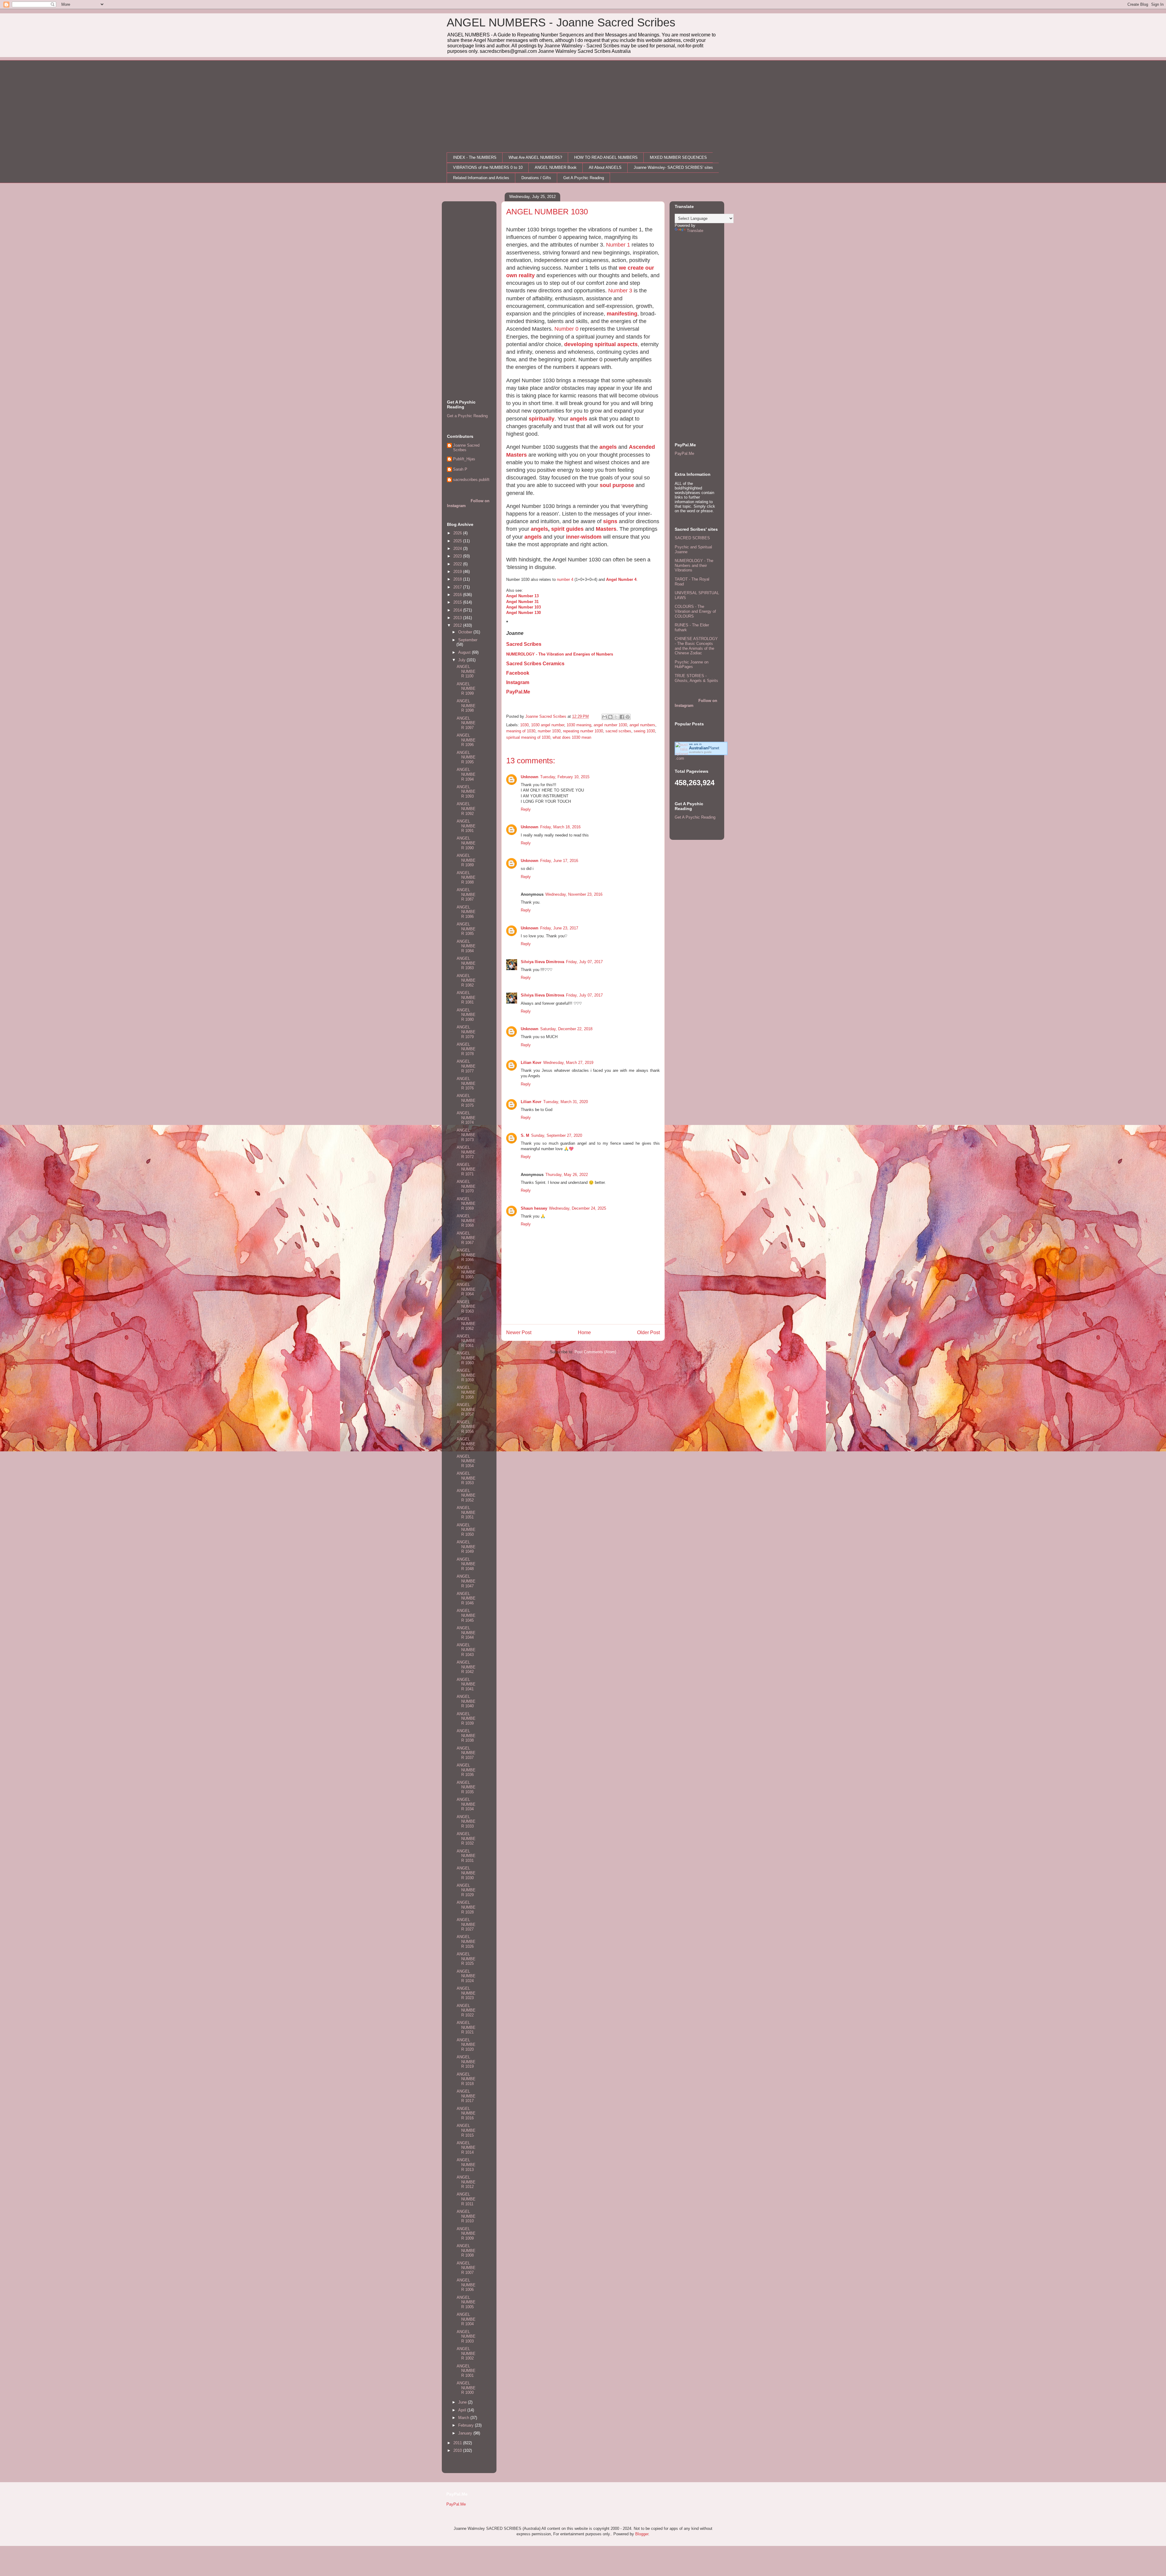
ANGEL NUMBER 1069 (466, 1204)
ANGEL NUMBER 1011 (466, 2199)
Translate (695, 231)
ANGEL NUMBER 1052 (466, 1495)
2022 (458, 564)
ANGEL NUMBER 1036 (466, 1770)
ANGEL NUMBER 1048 (466, 1564)
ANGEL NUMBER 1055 (466, 1444)
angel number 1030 (610, 725)
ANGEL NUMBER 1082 (466, 980)
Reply (526, 809)
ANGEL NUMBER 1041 (466, 1684)
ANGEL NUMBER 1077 (466, 1066)
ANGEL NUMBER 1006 (466, 2285)
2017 (458, 587)
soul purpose (617, 485)
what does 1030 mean (572, 737)
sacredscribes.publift (471, 480)
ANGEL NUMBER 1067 (466, 1238)
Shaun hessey (534, 1208)
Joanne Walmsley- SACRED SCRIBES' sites (673, 167)
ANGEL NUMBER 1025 (466, 1959)
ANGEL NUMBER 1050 (466, 1530)
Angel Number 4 (621, 579)
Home (584, 1332)
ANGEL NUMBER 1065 (466, 1272)
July (462, 660)
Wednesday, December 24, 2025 (578, 1208)
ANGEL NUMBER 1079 (466, 1032)
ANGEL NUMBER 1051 (466, 1512)
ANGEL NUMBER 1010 (466, 2216)
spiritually (542, 419)
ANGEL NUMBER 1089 (466, 860)
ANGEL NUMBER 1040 (466, 1701)
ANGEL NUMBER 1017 (466, 2096)
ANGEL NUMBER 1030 (466, 1873)
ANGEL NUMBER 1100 (466, 671)
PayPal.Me (518, 692)
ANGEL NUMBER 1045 (466, 1615)
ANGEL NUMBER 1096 (466, 740)
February (467, 2425)
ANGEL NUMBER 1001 (466, 2371)
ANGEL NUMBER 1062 (466, 1324)
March (464, 2418)
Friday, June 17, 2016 (559, 861)
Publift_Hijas (464, 459)
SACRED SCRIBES (692, 538)
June (463, 2402)
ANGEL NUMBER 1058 (466, 1392)
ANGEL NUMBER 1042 (466, 1667)
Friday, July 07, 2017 (584, 962)
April (463, 2410)
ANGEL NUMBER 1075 (466, 1100)
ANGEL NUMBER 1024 (466, 1976)
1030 (524, 725)
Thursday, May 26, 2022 (567, 1175)
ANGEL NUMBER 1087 (466, 894)
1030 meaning (579, 725)
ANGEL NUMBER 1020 (466, 2045)
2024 (458, 549)
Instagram (518, 682)
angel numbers (642, 725)
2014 (458, 610)
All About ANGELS (605, 167)
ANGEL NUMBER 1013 (466, 2165)
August (465, 652)
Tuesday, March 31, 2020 (566, 1102)
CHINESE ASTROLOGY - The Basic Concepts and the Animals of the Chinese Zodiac (696, 646)
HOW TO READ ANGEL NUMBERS (606, 157)
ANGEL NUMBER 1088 (466, 877)
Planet (704, 748)
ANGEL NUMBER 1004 (466, 2319)
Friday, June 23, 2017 (559, 928)
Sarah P (460, 469)
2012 (458, 625)
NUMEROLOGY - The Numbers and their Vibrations (694, 565)
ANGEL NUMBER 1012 (466, 2182)
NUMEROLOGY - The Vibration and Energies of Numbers (560, 654)
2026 (458, 533)
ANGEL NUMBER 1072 (466, 1152)
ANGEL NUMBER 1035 (466, 1787)
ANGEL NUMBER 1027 (466, 1924)
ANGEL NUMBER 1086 (466, 912)
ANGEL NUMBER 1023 (466, 1993)
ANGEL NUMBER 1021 (466, 2027)
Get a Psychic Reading (467, 416)
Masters (606, 529)
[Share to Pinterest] (628, 717)
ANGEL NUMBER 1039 (466, 1719)
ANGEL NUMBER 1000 (466, 2388)
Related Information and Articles (481, 178)
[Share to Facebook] (622, 717)
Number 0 (566, 329)
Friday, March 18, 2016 (560, 827)
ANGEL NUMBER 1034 (466, 1804)
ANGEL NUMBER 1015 (466, 2130)
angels (579, 419)
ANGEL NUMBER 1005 (466, 2302)
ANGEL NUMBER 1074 (466, 1118)
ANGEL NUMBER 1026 (466, 1941)
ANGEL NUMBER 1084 (466, 946)
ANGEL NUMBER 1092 (466, 809)
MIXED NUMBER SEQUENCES (678, 157)
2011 (458, 2443)
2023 (458, 556)
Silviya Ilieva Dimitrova (542, 962)
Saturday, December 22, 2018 (566, 1029)
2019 (458, 572)
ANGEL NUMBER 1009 (466, 2234)
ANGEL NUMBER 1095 (466, 757)
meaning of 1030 (521, 731)
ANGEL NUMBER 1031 (466, 1856)
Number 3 (620, 291)
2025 (458, 541)
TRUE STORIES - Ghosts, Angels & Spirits (696, 678)
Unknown (530, 777)
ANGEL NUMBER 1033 (466, 1821)
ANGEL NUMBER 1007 (466, 2268)
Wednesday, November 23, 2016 (574, 894)
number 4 (565, 579)
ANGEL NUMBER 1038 (466, 1736)
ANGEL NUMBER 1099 (466, 689)
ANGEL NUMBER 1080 (466, 1015)
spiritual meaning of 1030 (528, 737)
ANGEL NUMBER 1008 (466, 2251)
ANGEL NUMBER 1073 (466, 1135)
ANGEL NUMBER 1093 (466, 792)
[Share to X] (616, 717)
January (466, 2433)
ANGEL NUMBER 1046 (466, 1598)
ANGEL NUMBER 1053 (466, 1478)
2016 (458, 595)
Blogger (642, 2534)
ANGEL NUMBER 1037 (466, 1753)
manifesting (622, 314)
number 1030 (549, 731)
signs (610, 521)
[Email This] (605, 717)
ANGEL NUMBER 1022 (466, 2010)
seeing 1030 (644, 731)
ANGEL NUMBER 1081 (466, 997)
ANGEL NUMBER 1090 (466, 843)
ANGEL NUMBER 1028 (466, 1907)
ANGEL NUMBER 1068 (466, 1221)
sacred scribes (618, 731)
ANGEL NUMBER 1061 (466, 1341)
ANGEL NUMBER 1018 (466, 2079)
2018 (458, 579)
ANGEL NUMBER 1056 (466, 1427)
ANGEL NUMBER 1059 (466, 1375)
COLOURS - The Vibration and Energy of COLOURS (695, 611)
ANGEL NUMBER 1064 (466, 1289)
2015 (458, 602)
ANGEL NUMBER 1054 (466, 1461)
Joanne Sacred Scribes (466, 448)
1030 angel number (548, 725)
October (466, 632)
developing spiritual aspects (601, 344)
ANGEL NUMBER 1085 (466, 929)
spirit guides (567, 529)
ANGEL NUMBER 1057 (466, 1409)
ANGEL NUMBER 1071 (466, 1169)
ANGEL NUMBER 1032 (466, 1838)
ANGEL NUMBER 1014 (466, 2148)
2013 (458, 618)
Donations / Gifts (536, 178)
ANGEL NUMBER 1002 (466, 2353)
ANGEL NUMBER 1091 (466, 826)
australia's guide (700, 752)
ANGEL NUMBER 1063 (466, 1307)
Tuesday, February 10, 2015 (565, 777)
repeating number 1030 (583, 731)
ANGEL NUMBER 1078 (466, 1049)
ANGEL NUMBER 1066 (466, 1255)
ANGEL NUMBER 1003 (466, 2336)
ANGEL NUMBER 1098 (466, 706)
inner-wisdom (584, 537)
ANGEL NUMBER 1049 (466, 1547)
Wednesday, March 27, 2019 (568, 1063)
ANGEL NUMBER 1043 (466, 1650)
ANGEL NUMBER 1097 (466, 723)
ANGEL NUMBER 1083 (466, 963)
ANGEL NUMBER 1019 (466, 2062)
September (468, 640)
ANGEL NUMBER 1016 (466, 2113)
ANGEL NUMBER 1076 (466, 1083)
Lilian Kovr (531, 1063)
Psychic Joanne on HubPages (692, 664)
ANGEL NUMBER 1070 (466, 1186)
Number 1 (618, 245)
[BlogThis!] (610, 717)
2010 (458, 2450)
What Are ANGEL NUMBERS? (535, 157)
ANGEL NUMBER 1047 (466, 1581)
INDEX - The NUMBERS (475, 157)
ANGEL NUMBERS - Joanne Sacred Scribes (561, 22)
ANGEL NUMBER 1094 (466, 774)
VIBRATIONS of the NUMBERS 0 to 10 (488, 167)
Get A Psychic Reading (584, 178)
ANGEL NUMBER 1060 (466, 1358)
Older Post (648, 1332)
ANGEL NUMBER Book (556, 167)
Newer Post (519, 1332)
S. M (525, 1135)
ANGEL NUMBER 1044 (466, 1633)
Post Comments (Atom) (595, 1352)
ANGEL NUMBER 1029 (466, 1890)
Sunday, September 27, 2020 (557, 1135)
